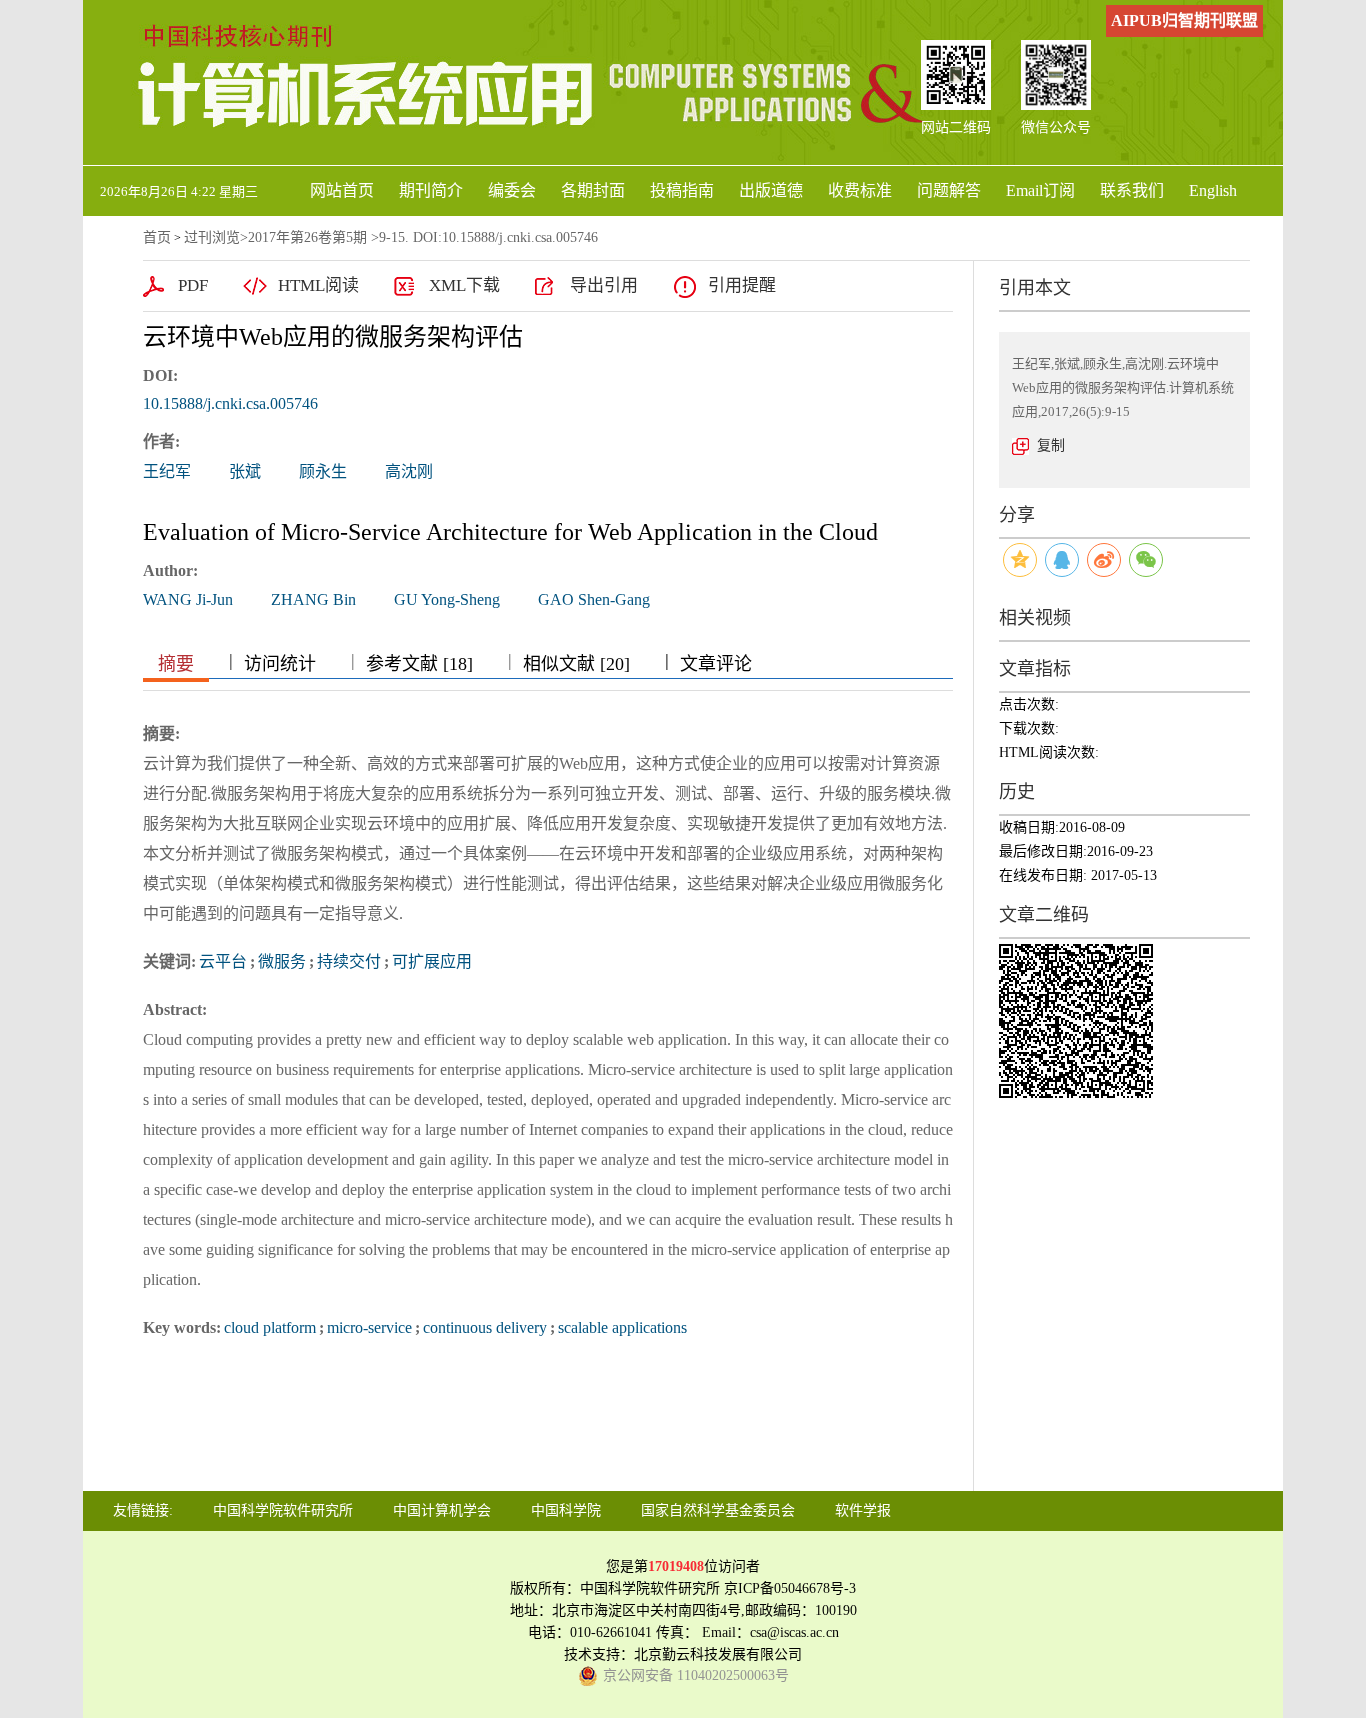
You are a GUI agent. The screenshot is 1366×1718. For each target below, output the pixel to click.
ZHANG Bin (313, 599)
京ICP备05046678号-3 (790, 1588)
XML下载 (464, 285)
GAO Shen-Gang (594, 599)
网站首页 (342, 190)
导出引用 (604, 285)
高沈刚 (409, 471)
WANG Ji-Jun (188, 599)
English (1213, 190)
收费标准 (860, 190)
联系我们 (1132, 190)
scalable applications (622, 1327)
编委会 (512, 190)
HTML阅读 (318, 285)
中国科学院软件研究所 (283, 1510)
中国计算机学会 (442, 1510)
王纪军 (167, 471)
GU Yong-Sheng (447, 599)
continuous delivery (485, 1327)
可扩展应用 (432, 961)
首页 (157, 237)
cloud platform (270, 1327)
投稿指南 (682, 190)
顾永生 (323, 471)
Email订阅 (1040, 190)
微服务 (282, 961)
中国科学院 (566, 1510)
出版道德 (771, 190)
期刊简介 (431, 190)
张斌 (245, 471)
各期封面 (593, 190)
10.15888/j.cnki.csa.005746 (230, 403)
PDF (193, 285)
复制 (1051, 445)
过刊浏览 (212, 237)
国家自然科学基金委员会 (718, 1510)
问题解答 (949, 190)
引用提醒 (742, 285)
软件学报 (863, 1510)
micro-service (369, 1327)
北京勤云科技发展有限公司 (718, 1654)
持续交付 (349, 961)
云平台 (223, 961)
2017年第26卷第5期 (307, 237)
